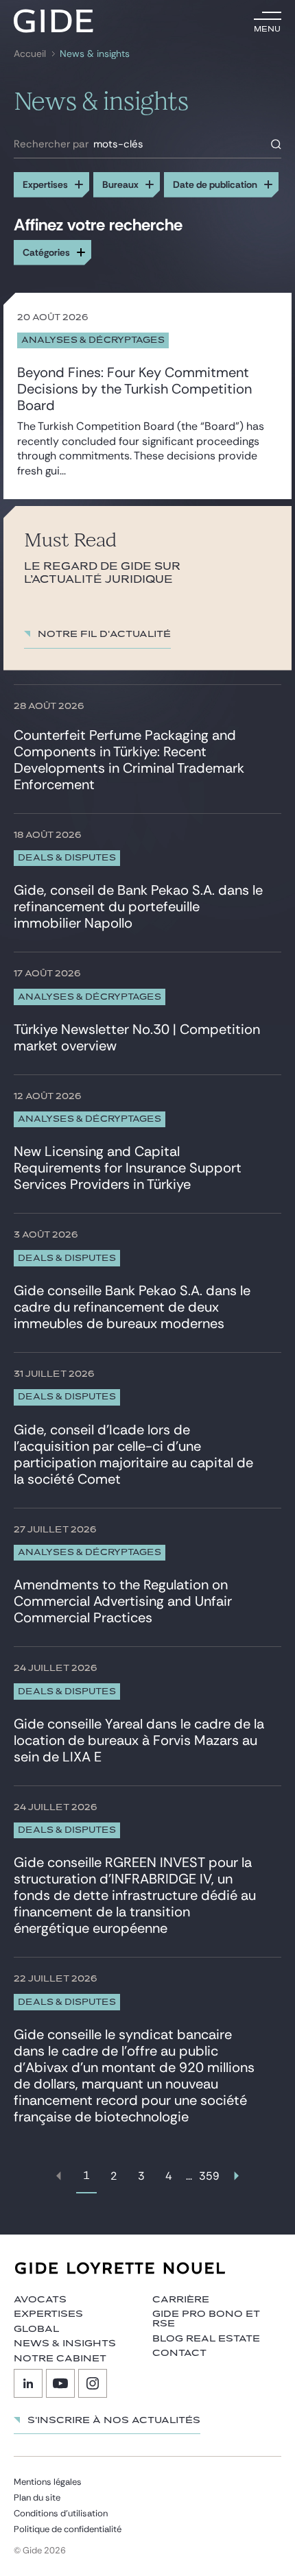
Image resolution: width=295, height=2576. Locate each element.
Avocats (40, 2300)
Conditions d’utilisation (61, 2513)
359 (209, 2176)
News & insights (65, 2344)
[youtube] (60, 2383)
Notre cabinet (60, 2359)
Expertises (48, 2314)
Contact (179, 2353)
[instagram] (93, 2383)
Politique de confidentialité (68, 2529)
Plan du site (37, 2497)
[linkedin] (28, 2383)
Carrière (181, 2300)
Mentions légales (48, 2482)
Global (36, 2329)
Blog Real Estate (206, 2339)
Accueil (30, 54)
